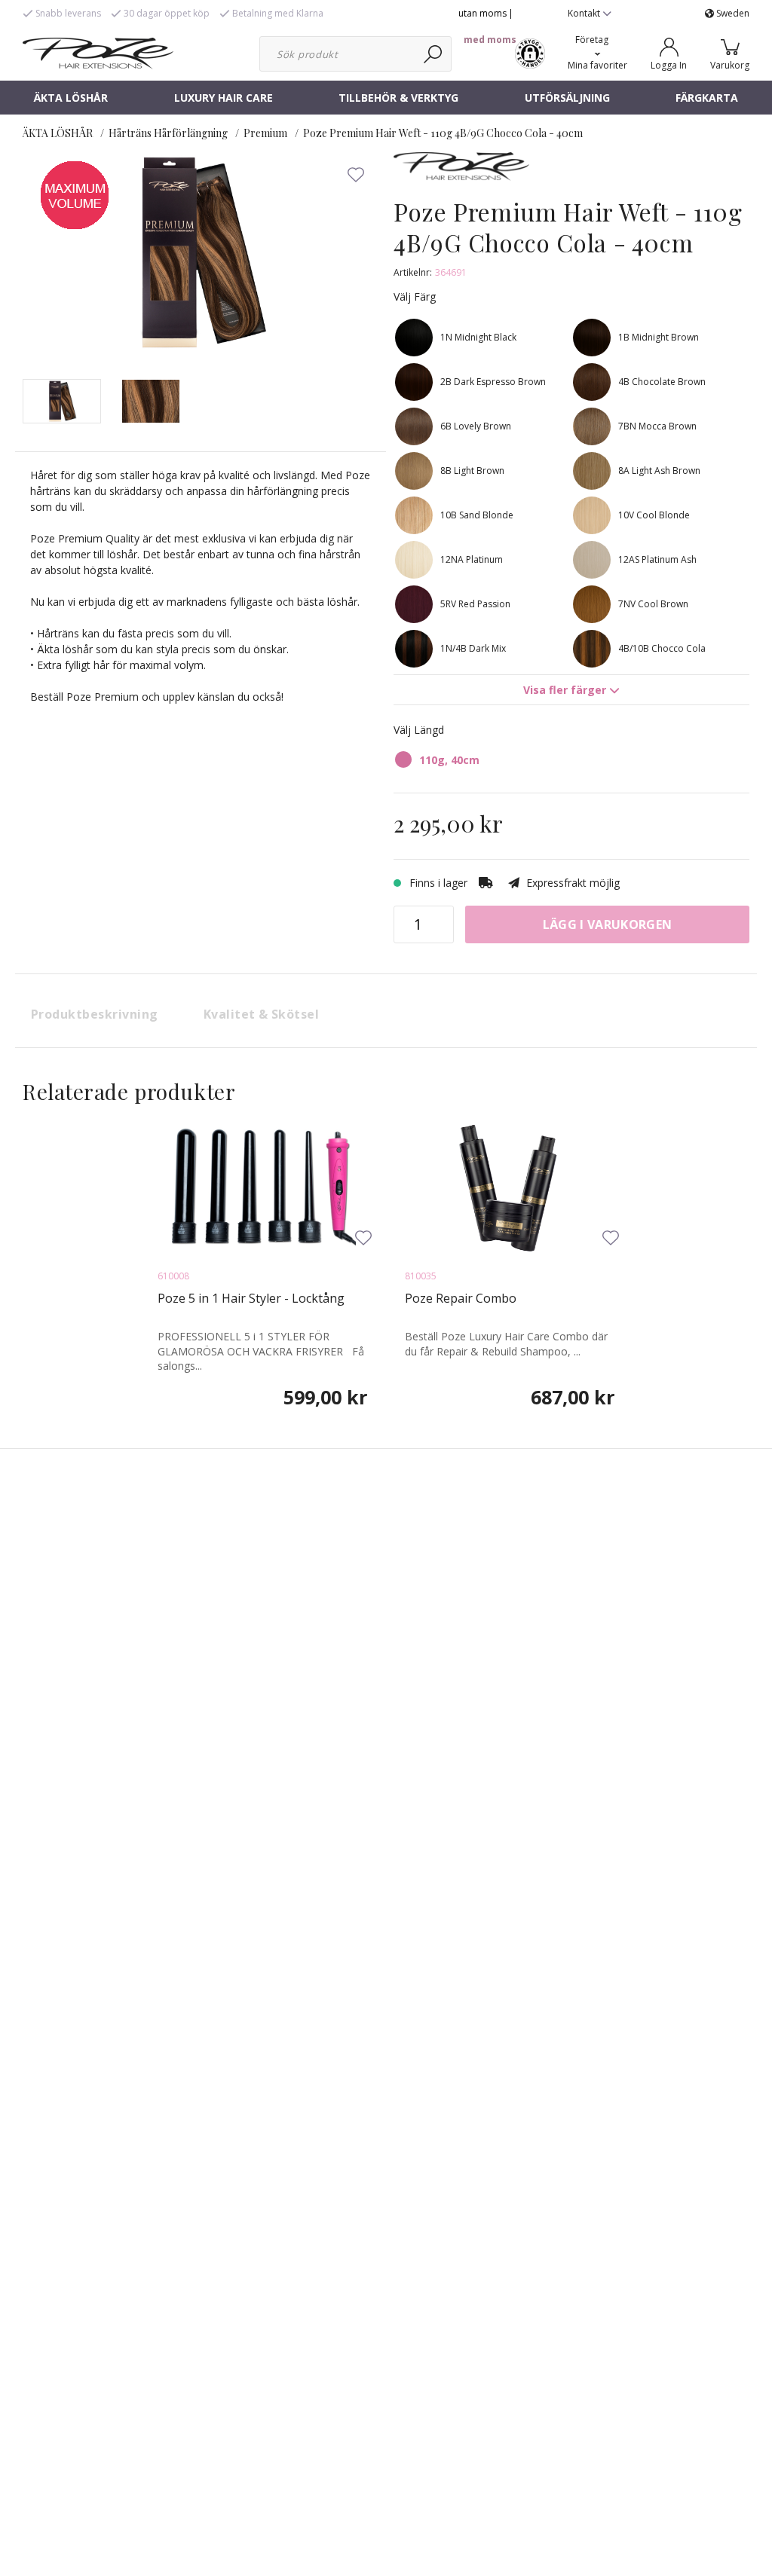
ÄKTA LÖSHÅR (71, 98)
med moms (490, 40)
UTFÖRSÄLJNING (567, 98)
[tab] (62, 401)
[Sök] (434, 54)
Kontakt (585, 13)
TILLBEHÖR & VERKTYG (398, 98)
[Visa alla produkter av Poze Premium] (461, 173)
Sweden (732, 13)
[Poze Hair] (98, 52)
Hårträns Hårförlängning (168, 133)
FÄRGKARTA (707, 98)
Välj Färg (415, 296)
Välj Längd (419, 730)
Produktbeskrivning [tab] (95, 1014)
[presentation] (62, 401)
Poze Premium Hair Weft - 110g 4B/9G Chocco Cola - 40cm (443, 133)
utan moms (482, 13)
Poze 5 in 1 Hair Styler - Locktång (251, 1298)
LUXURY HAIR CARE (224, 98)
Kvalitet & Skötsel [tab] (262, 1014)
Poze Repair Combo (461, 1298)
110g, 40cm (449, 760)
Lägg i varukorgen (607, 924)
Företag (592, 40)
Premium (265, 133)
